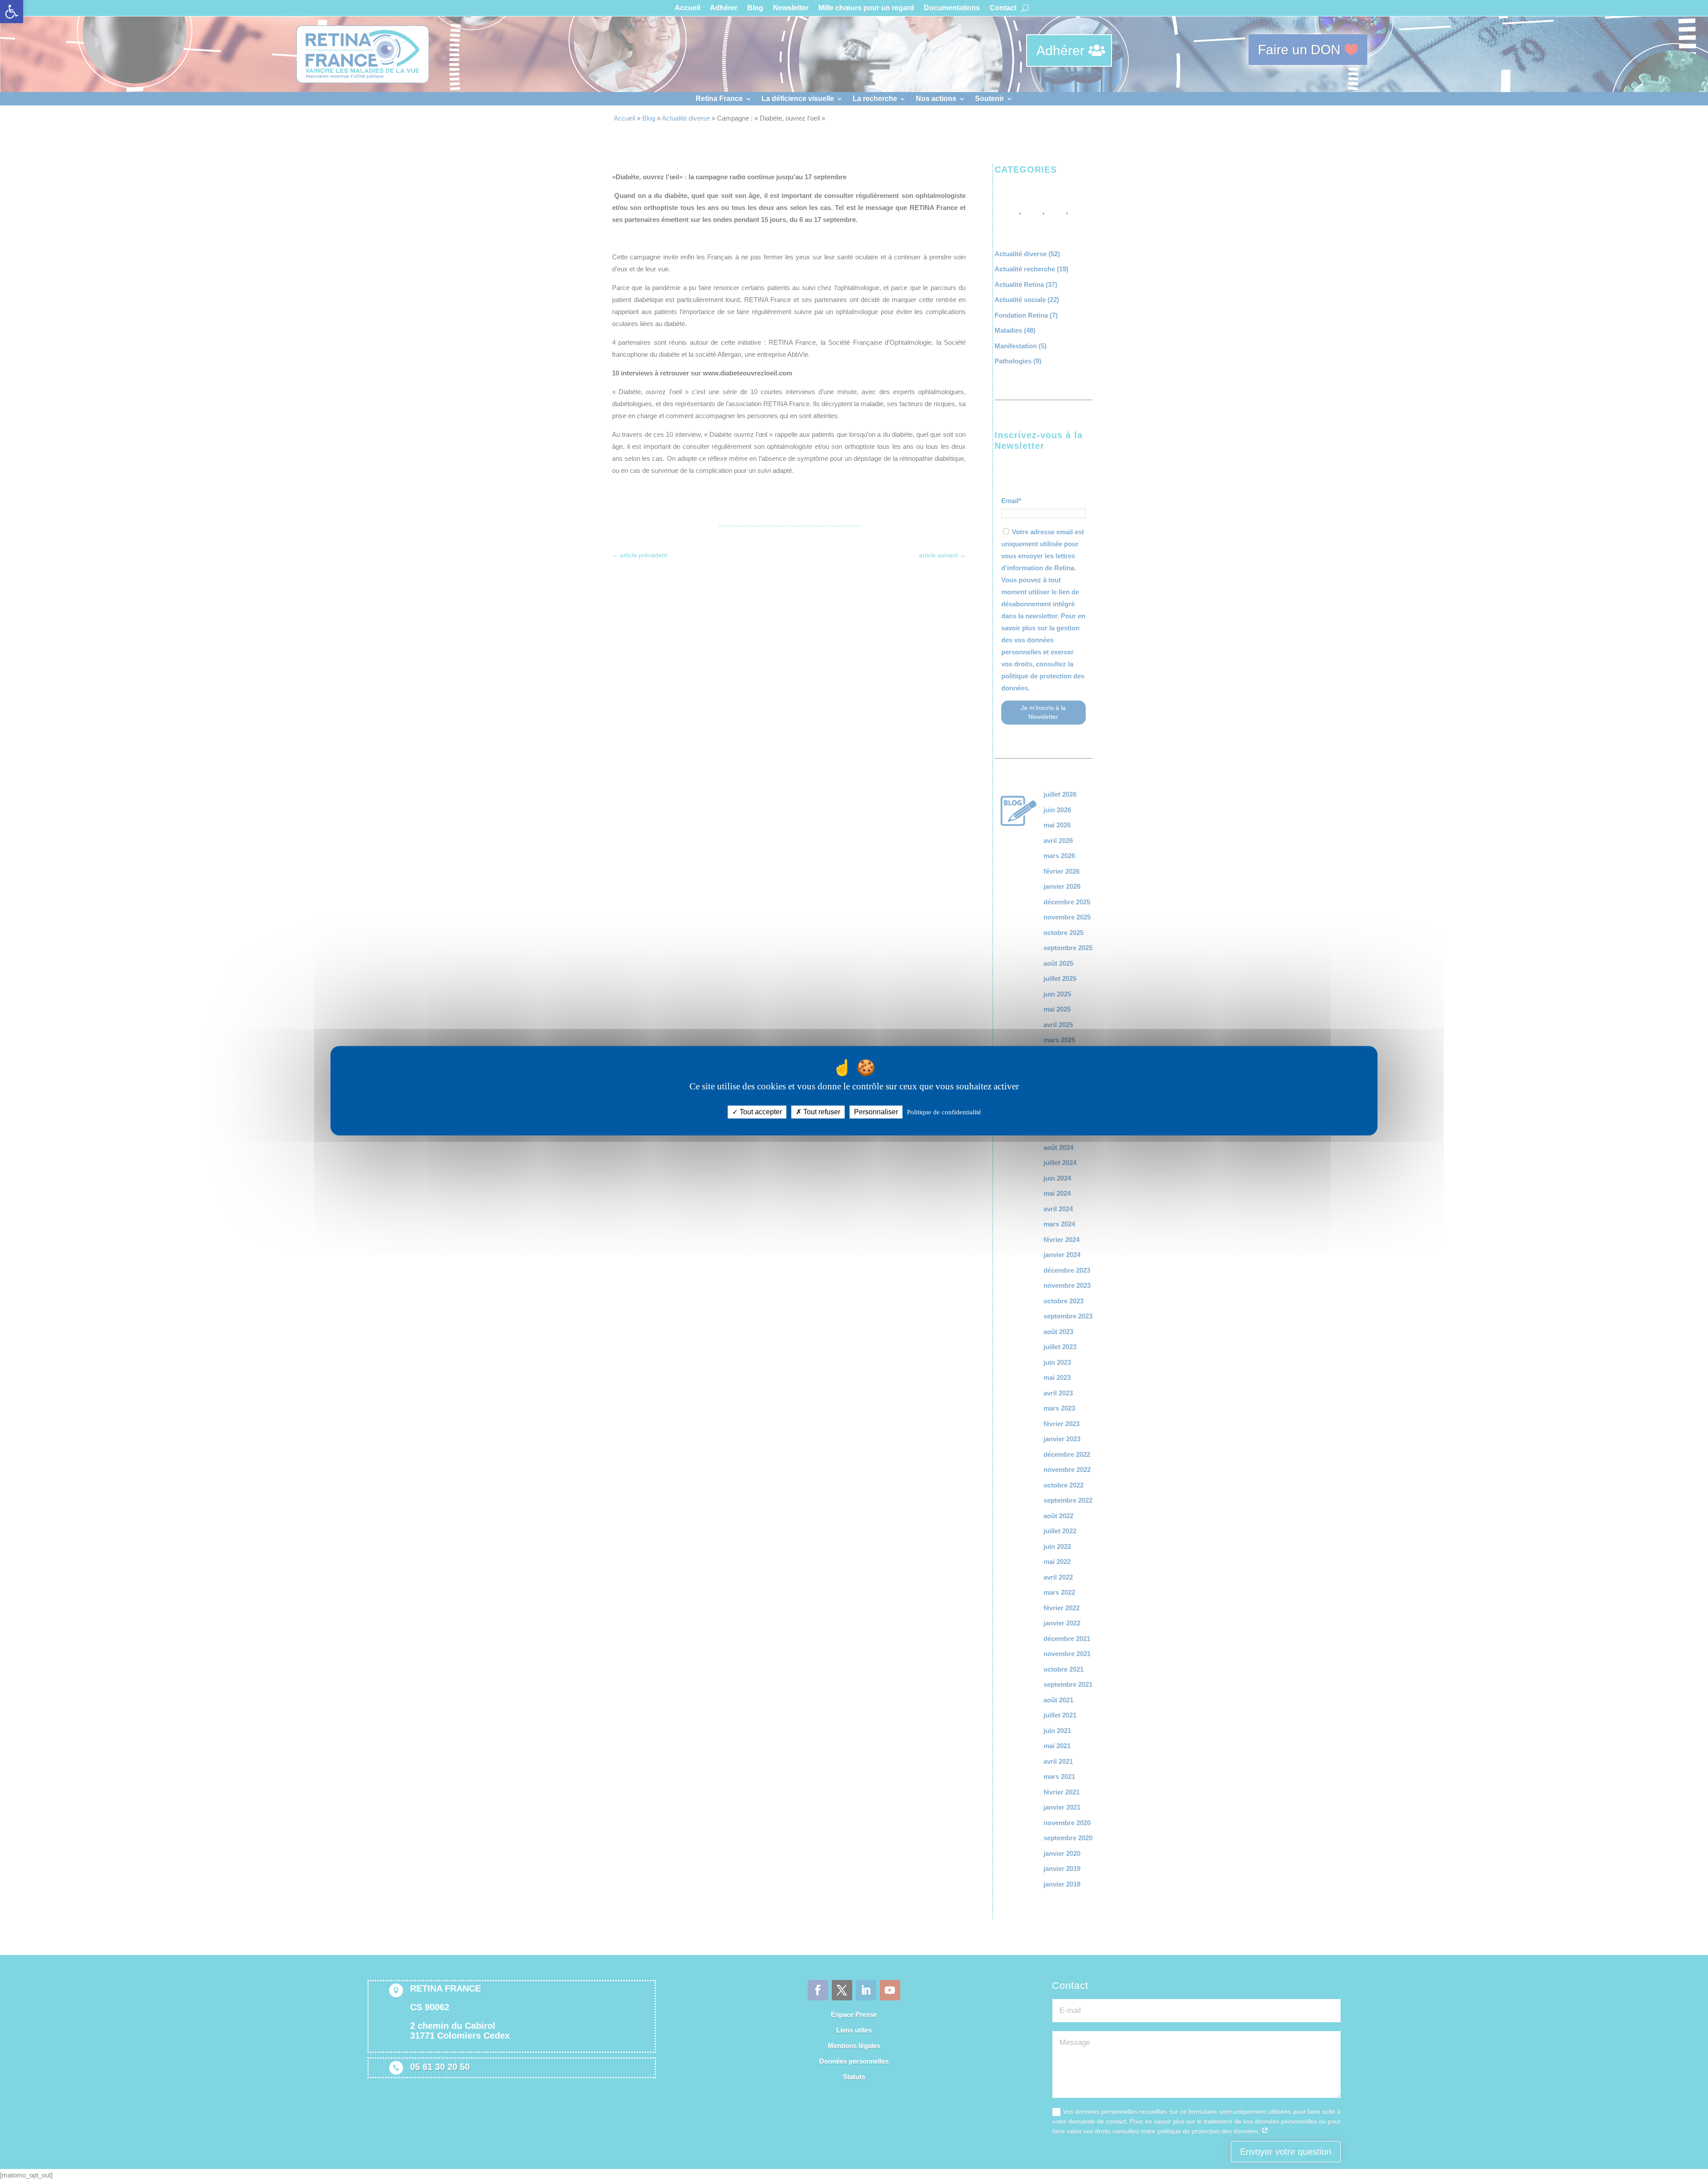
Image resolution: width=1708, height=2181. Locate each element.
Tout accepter (760, 1112)
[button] (12, 12)
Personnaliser (876, 1112)
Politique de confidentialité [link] (944, 1112)
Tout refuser (821, 1112)
